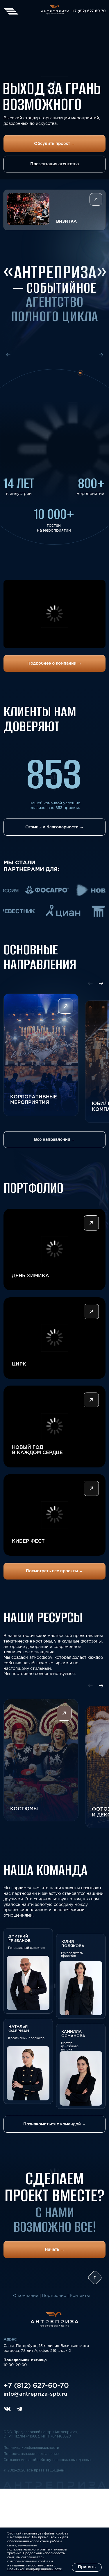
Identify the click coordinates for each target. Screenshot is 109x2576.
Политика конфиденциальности (31, 2448)
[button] (55, 210)
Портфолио (54, 2296)
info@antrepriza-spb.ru (35, 2394)
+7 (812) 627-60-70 (89, 11)
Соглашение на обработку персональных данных (48, 2460)
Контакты (80, 2296)
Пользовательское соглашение (31, 2454)
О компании (26, 2296)
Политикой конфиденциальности (35, 2569)
